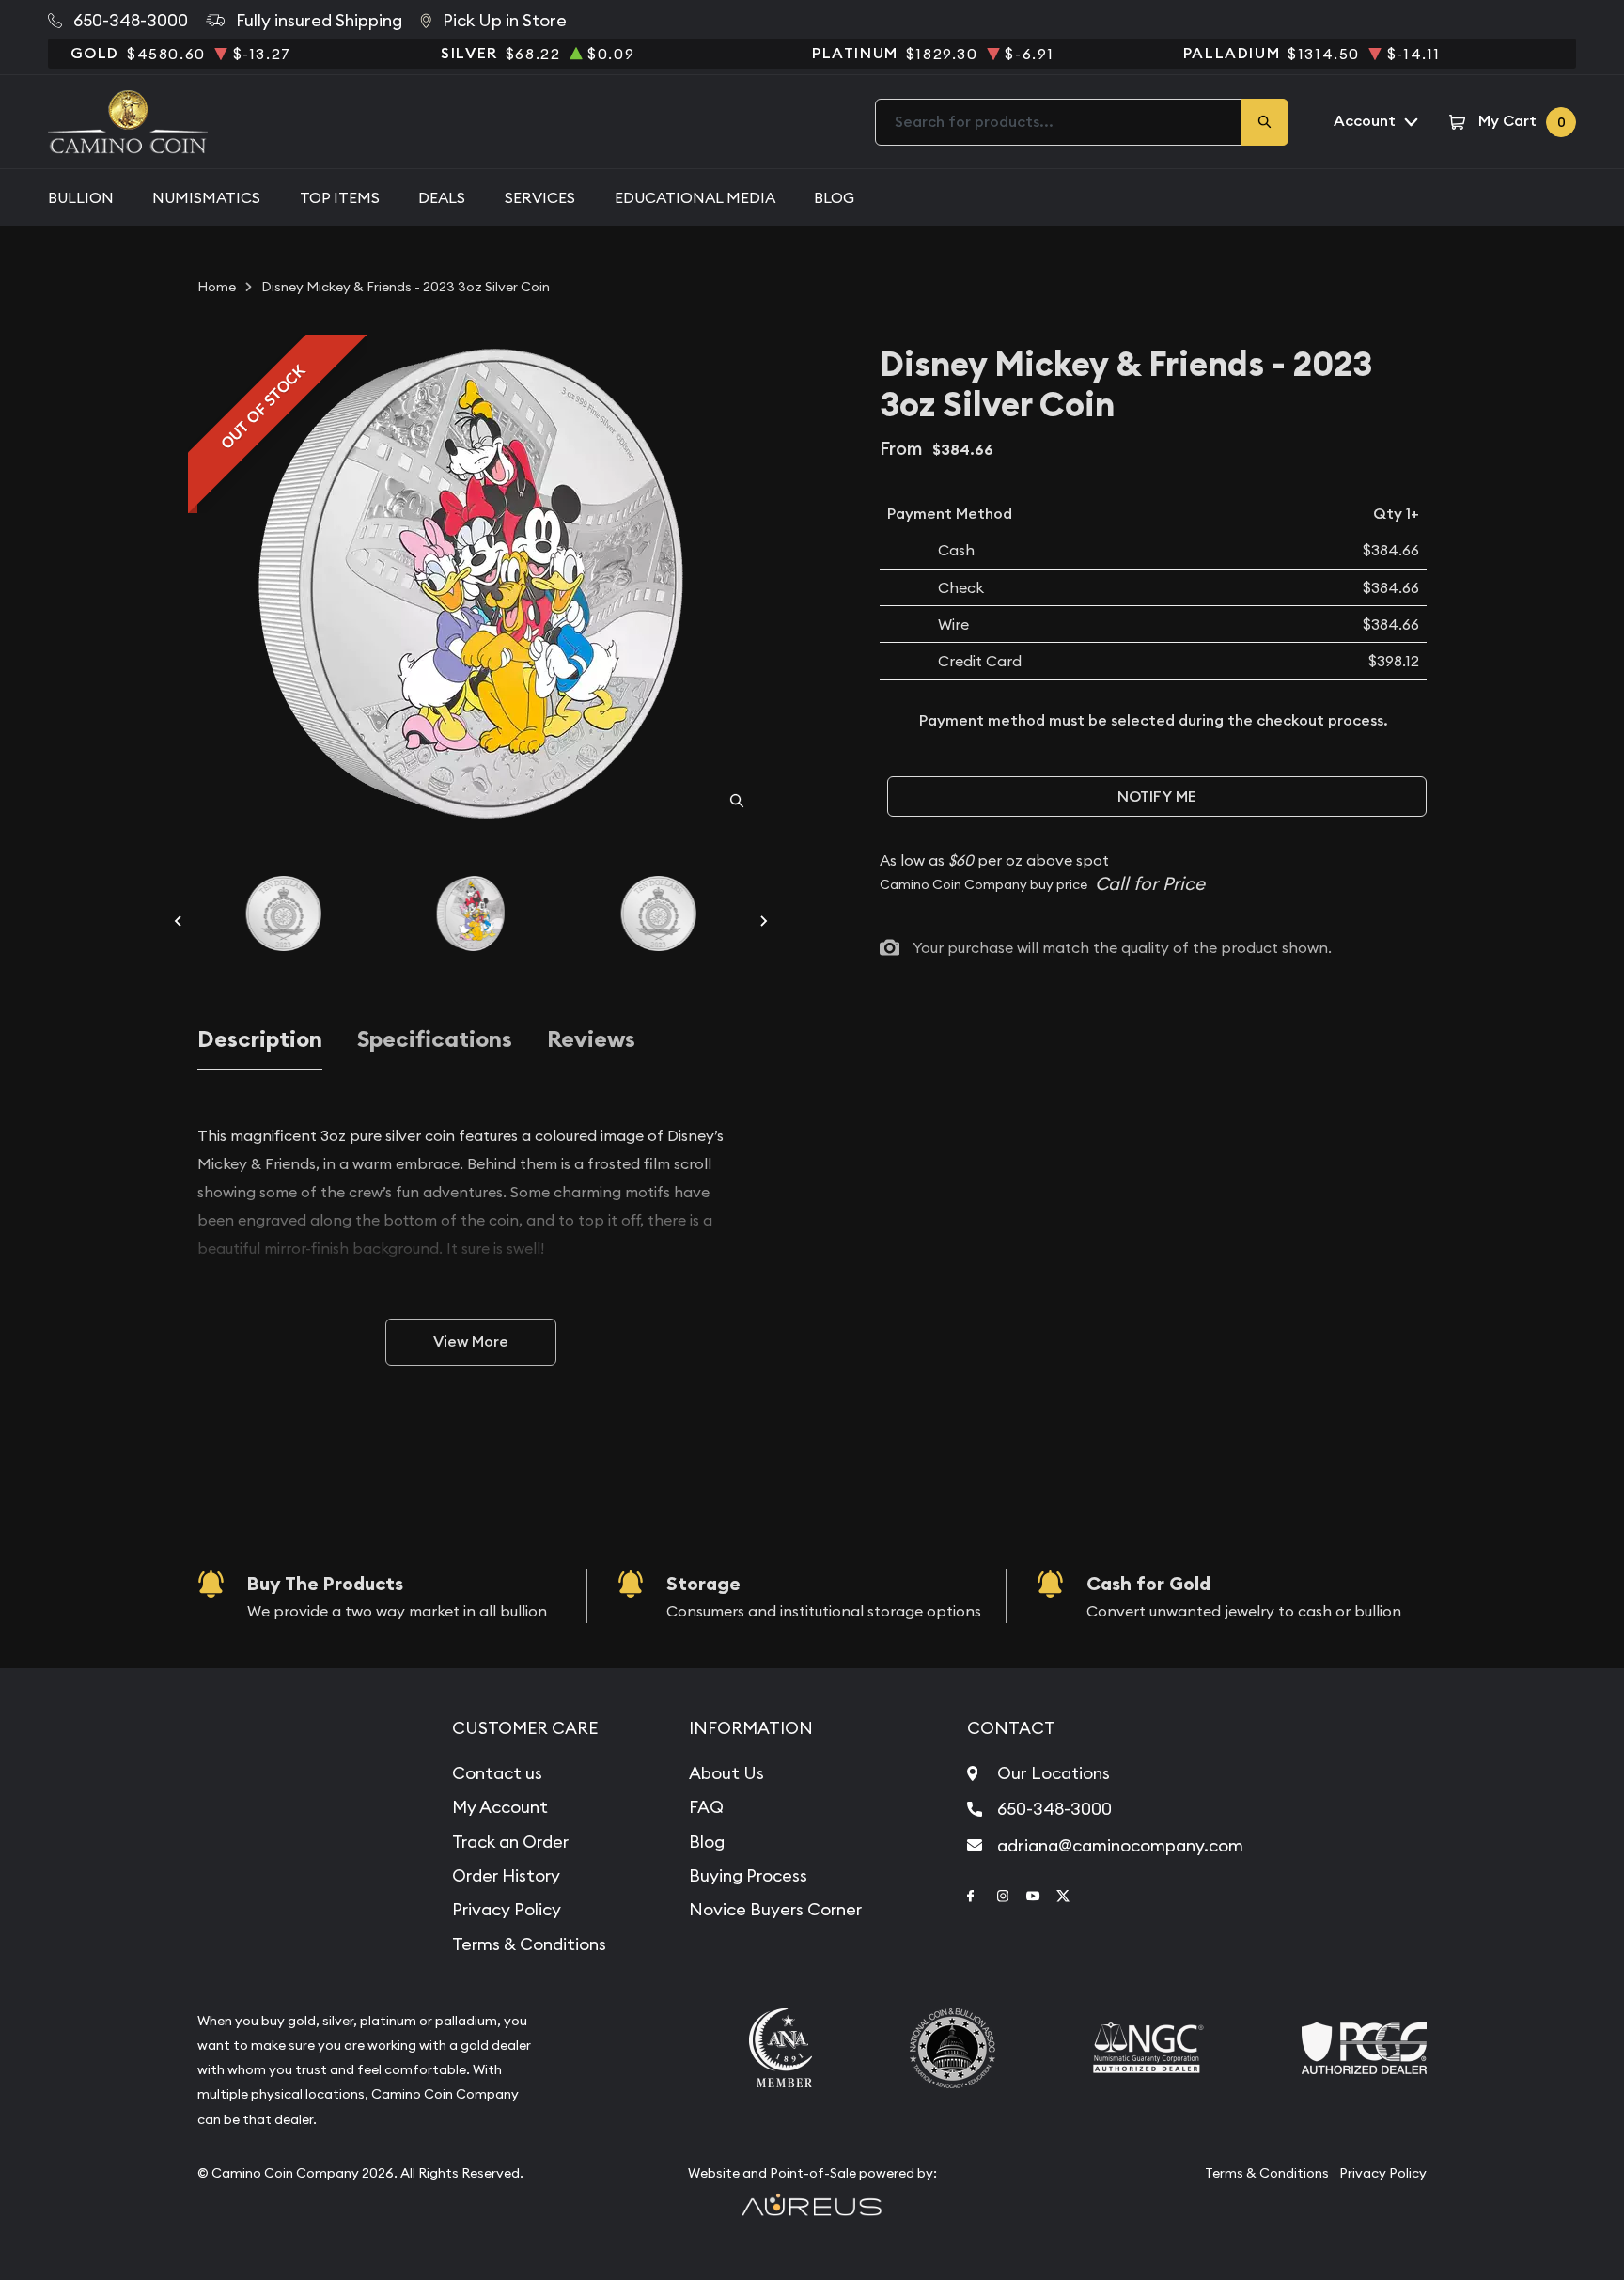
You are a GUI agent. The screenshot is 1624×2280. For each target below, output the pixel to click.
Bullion (81, 197)
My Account (500, 1807)
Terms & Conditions (529, 1944)
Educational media (695, 197)
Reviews (591, 1040)
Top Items (340, 197)
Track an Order (510, 1842)
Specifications (435, 1040)
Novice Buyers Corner (775, 1909)
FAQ (706, 1807)
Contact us (497, 1773)
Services (540, 197)
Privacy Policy (507, 1909)
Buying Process (748, 1875)
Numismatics (206, 197)
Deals (442, 197)
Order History (506, 1875)
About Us (726, 1773)
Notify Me (1157, 796)
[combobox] (1059, 122)
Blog (834, 197)
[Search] (1265, 122)
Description (260, 1040)
